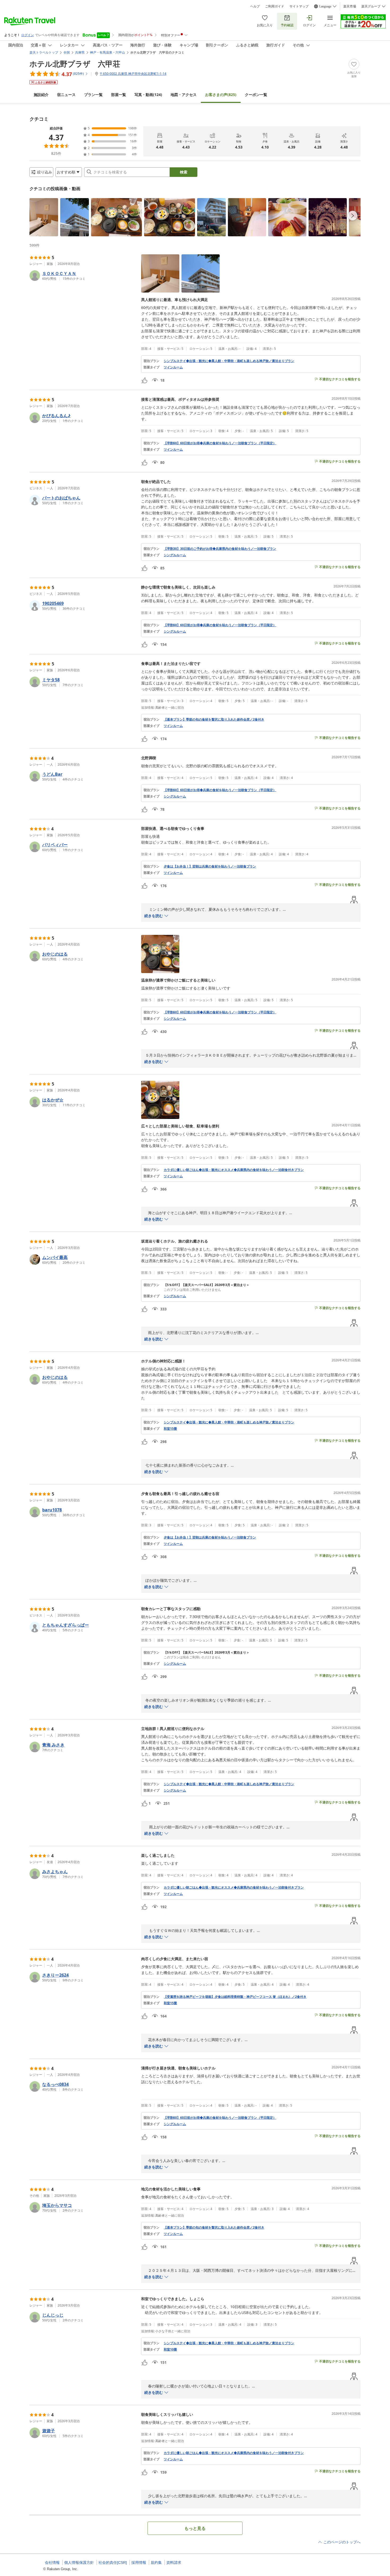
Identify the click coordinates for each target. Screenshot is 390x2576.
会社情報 (52, 2562)
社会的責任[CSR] (113, 2562)
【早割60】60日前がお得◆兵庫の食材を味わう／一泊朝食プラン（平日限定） (220, 443)
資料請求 (174, 2562)
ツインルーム (173, 367)
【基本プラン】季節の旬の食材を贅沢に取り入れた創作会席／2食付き (214, 720)
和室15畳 (170, 1429)
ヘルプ (255, 6)
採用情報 (139, 2562)
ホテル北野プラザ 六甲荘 (75, 64)
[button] (44, 217)
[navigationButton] (353, 216)
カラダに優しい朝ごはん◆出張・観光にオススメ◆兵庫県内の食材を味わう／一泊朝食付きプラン (234, 1170)
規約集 (156, 2562)
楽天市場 (350, 6)
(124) (148, 95)
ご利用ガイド (275, 6)
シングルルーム (175, 555)
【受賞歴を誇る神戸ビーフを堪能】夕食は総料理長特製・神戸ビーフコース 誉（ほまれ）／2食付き (235, 1997)
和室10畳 (170, 2350)
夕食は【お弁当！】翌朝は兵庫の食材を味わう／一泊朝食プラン (210, 866)
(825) (221, 95)
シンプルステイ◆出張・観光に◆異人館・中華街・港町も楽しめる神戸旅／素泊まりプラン (229, 361)
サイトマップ (299, 6)
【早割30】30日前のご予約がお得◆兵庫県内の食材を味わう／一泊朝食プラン (220, 549)
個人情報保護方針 (79, 2562)
